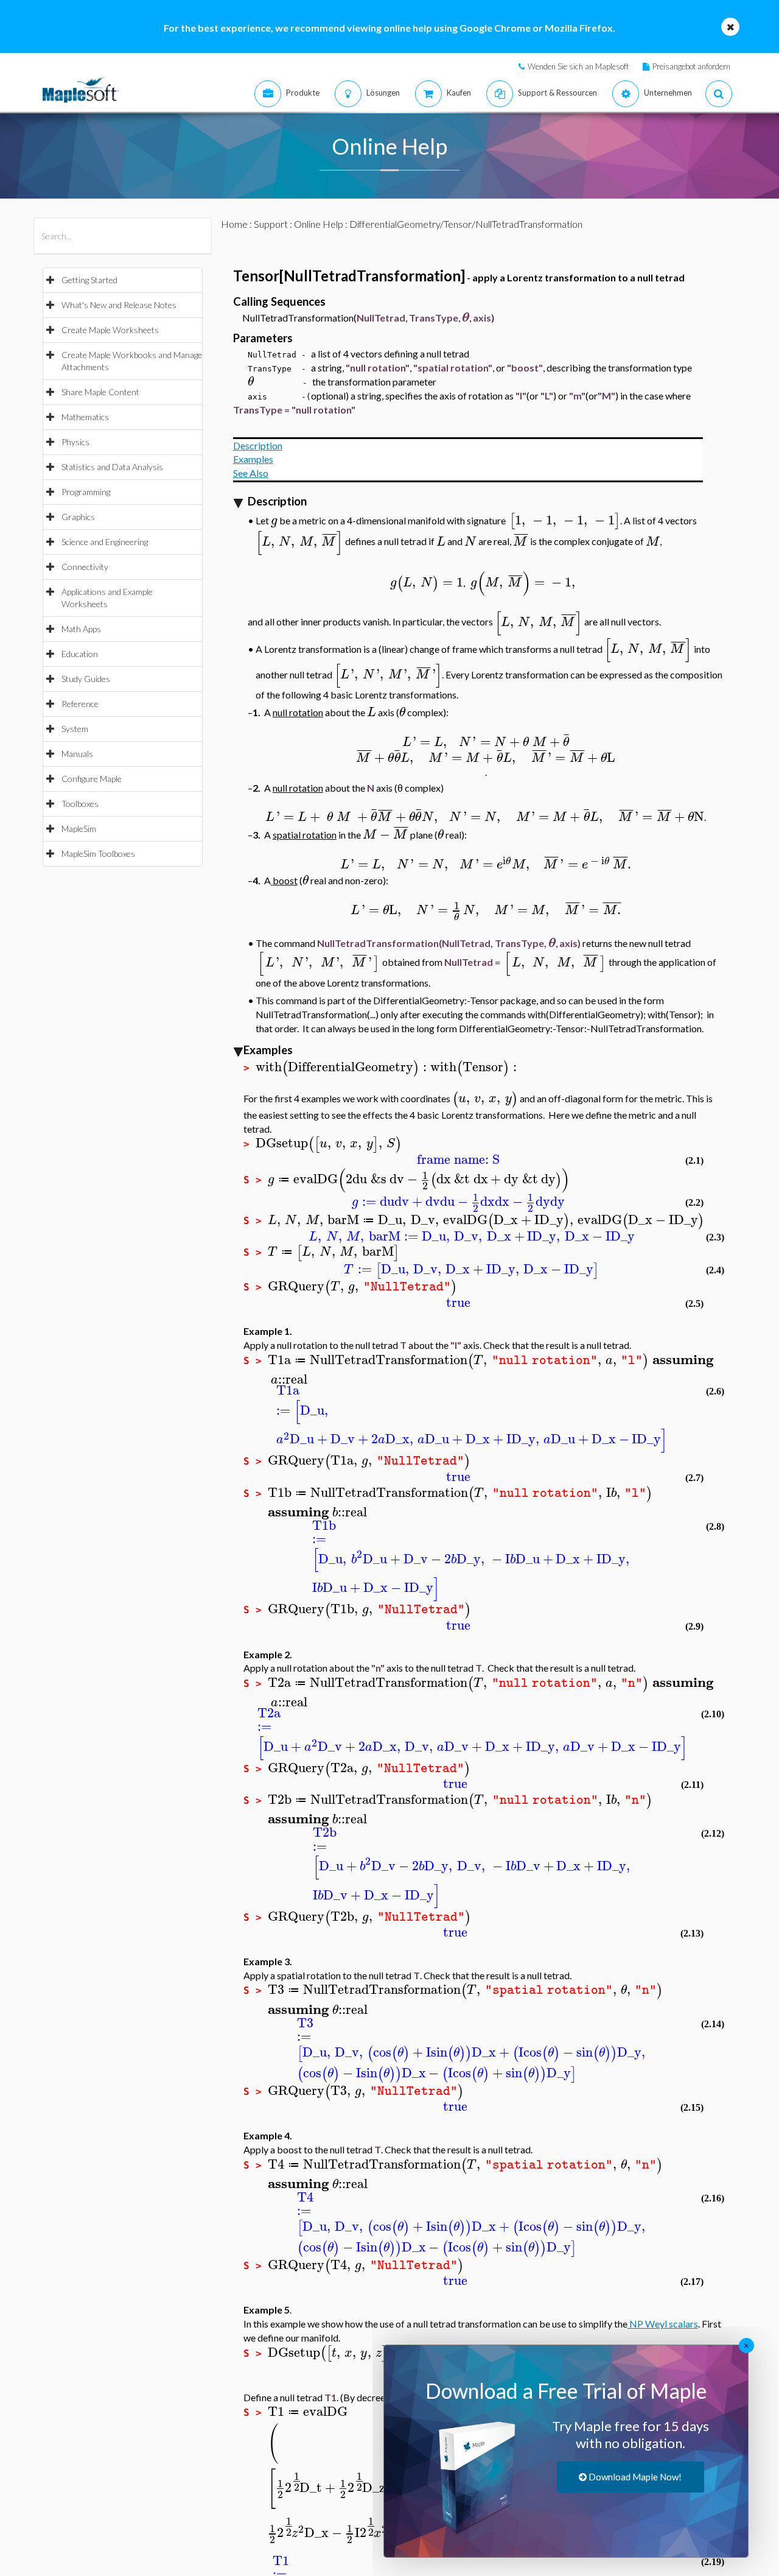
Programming (86, 492)
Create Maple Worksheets (110, 330)
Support (271, 224)
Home (234, 224)
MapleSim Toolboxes (98, 853)
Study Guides (86, 679)
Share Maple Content (100, 392)
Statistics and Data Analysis (112, 467)
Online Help (319, 224)
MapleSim (79, 829)
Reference (80, 704)
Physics (75, 442)
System (75, 729)
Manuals (77, 754)
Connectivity (85, 567)
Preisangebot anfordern (691, 66)
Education (80, 654)
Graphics (78, 517)
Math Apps (81, 629)
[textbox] (466, 318)
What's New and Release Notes (119, 305)
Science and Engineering (105, 542)
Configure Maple (92, 779)
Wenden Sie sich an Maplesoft (578, 66)
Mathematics (85, 417)
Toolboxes (80, 804)
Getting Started (89, 280)
